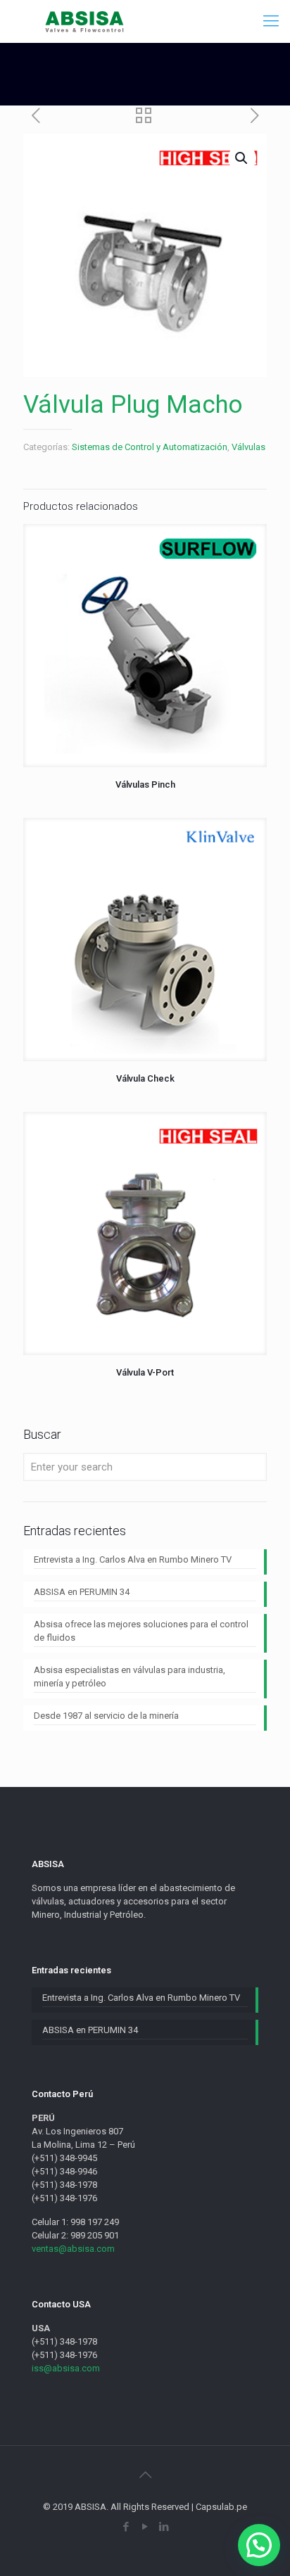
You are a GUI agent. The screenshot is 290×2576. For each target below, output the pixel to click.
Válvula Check (145, 1078)
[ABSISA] (85, 21)
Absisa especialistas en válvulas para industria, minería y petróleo (130, 1677)
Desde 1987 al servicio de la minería (106, 1716)
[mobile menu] (271, 21)
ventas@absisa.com (73, 2249)
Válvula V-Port (145, 1372)
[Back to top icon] (145, 2475)
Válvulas (248, 447)
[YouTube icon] (145, 2527)
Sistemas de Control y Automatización (150, 447)
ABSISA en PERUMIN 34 (82, 1592)
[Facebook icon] (126, 2527)
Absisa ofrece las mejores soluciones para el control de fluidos (141, 1631)
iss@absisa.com (66, 2368)
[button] (259, 2545)
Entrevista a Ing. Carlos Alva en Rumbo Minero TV (133, 1559)
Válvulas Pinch (145, 784)
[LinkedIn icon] (164, 2527)
